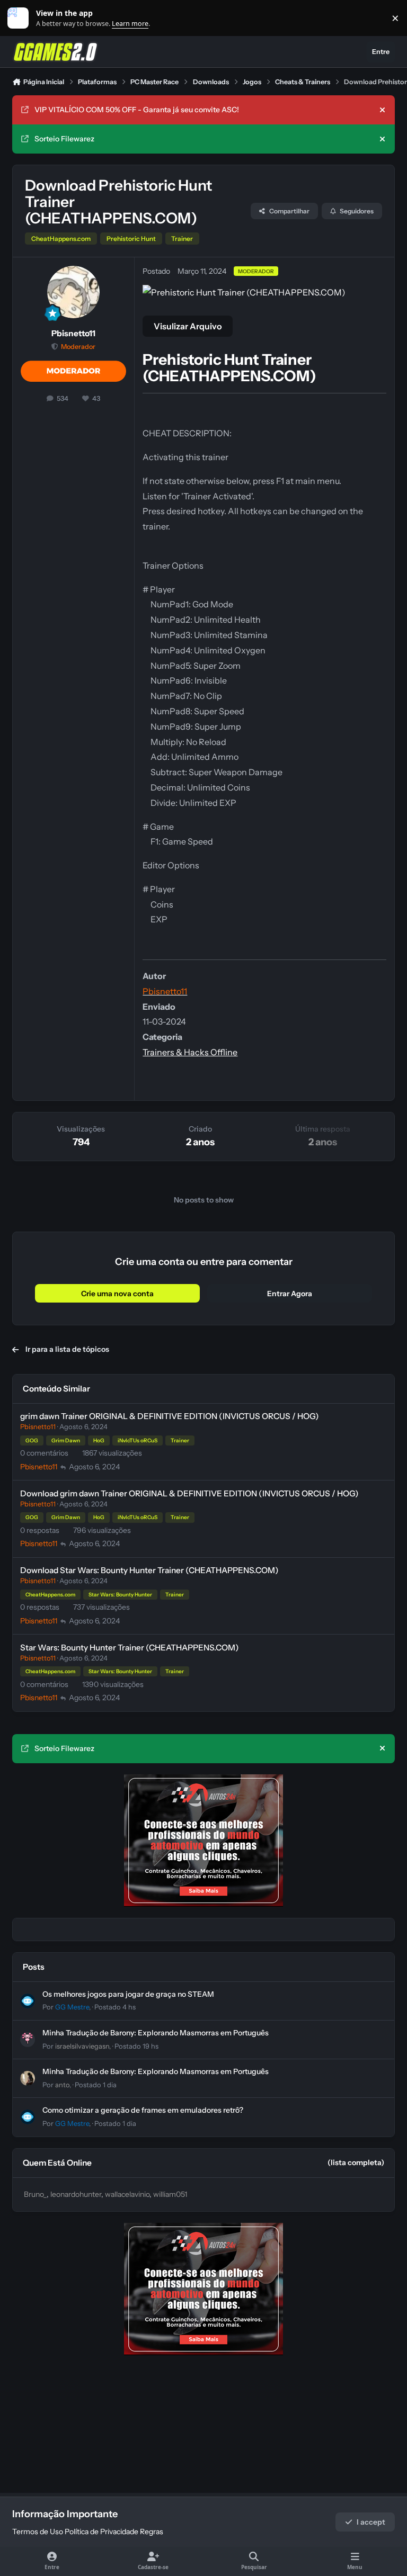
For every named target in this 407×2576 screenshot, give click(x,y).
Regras (152, 2532)
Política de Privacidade (101, 2532)
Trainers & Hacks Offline (190, 1052)
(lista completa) (356, 2162)
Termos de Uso (38, 2532)
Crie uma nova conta (117, 1294)
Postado (115, 2007)
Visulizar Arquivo (188, 326)
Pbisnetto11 (73, 333)
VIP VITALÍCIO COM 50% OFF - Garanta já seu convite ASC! (137, 110)
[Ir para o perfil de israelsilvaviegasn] (28, 2040)
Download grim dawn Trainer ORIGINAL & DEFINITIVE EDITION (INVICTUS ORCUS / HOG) (189, 1493)
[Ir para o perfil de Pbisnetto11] (73, 292)
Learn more (20, 18)
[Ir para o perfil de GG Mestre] (28, 2001)
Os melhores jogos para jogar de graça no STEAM (128, 1994)
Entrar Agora (290, 1294)
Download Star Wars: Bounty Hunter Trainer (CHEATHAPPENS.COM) (149, 1570)
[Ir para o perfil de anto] (28, 2078)
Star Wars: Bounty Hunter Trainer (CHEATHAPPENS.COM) (130, 1648)
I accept (371, 2522)
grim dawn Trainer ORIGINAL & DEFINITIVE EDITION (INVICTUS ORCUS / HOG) (170, 1416)
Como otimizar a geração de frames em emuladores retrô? (143, 2110)
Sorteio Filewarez (64, 139)
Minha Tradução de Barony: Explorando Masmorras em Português (156, 2033)
